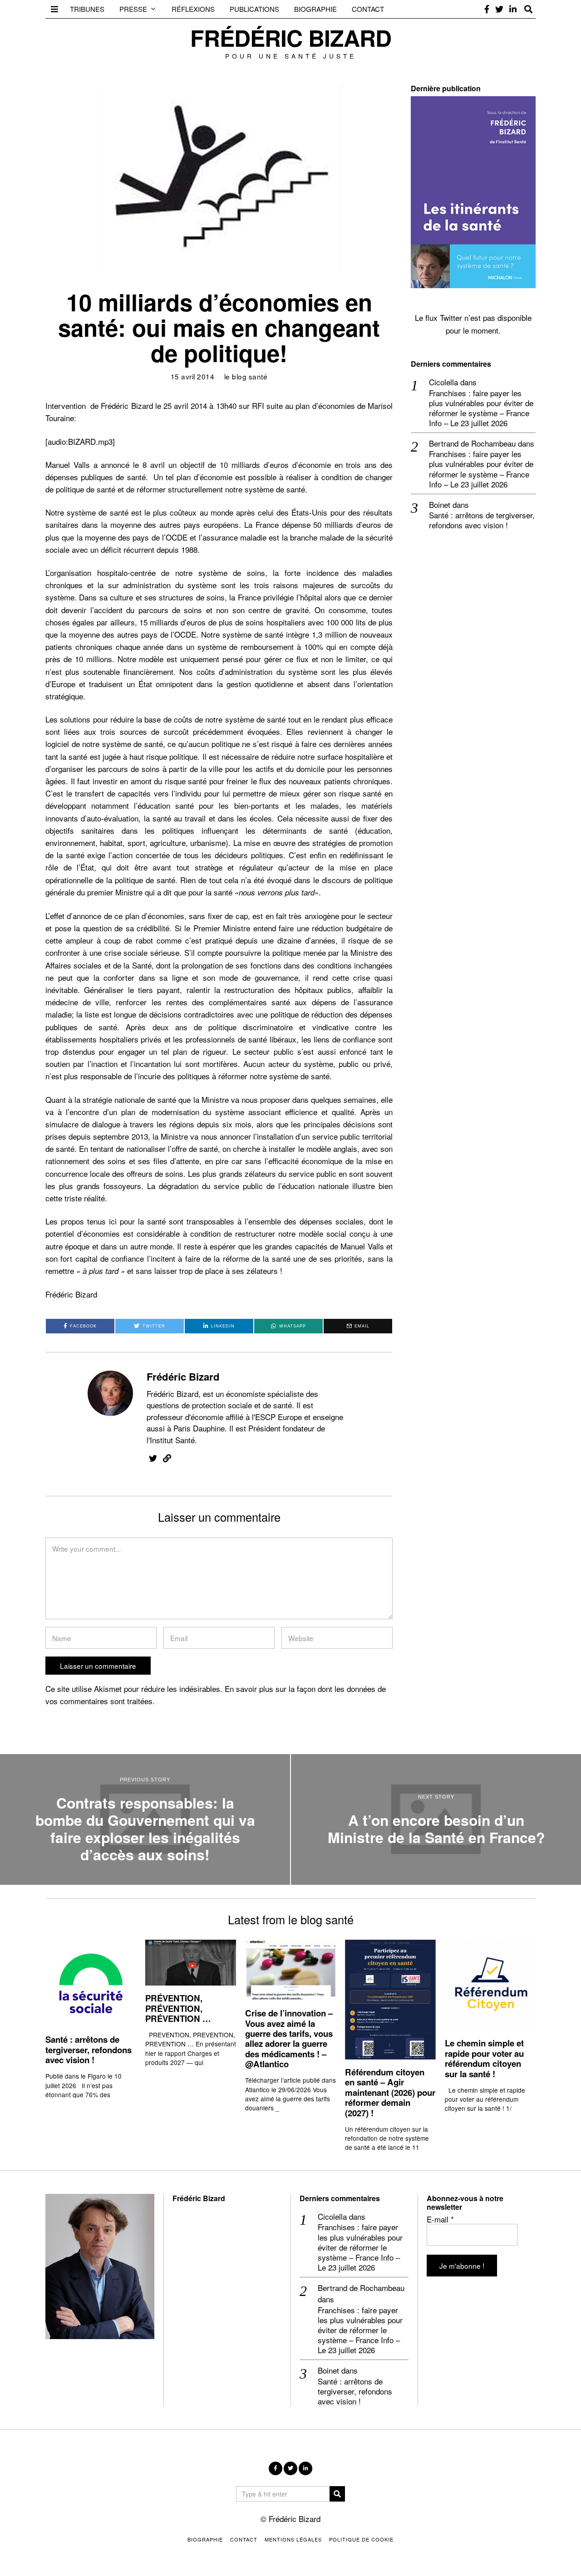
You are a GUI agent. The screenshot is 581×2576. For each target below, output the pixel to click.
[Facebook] (487, 9)
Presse (133, 9)
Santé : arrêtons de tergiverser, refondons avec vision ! (482, 520)
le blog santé (246, 376)
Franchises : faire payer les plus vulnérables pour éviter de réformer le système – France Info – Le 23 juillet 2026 (481, 408)
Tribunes (87, 9)
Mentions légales (293, 2539)
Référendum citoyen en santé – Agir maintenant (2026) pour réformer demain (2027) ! (390, 2092)
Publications (254, 9)
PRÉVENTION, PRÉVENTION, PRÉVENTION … (178, 2008)
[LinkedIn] (513, 9)
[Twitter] (499, 9)
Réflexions (193, 9)
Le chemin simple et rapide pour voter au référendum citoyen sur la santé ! (484, 2058)
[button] (337, 2494)
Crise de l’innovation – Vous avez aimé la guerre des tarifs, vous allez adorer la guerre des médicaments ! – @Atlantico (289, 2038)
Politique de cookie (361, 2539)
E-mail (440, 2219)
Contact (368, 9)
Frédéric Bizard (183, 1376)
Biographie (315, 9)
